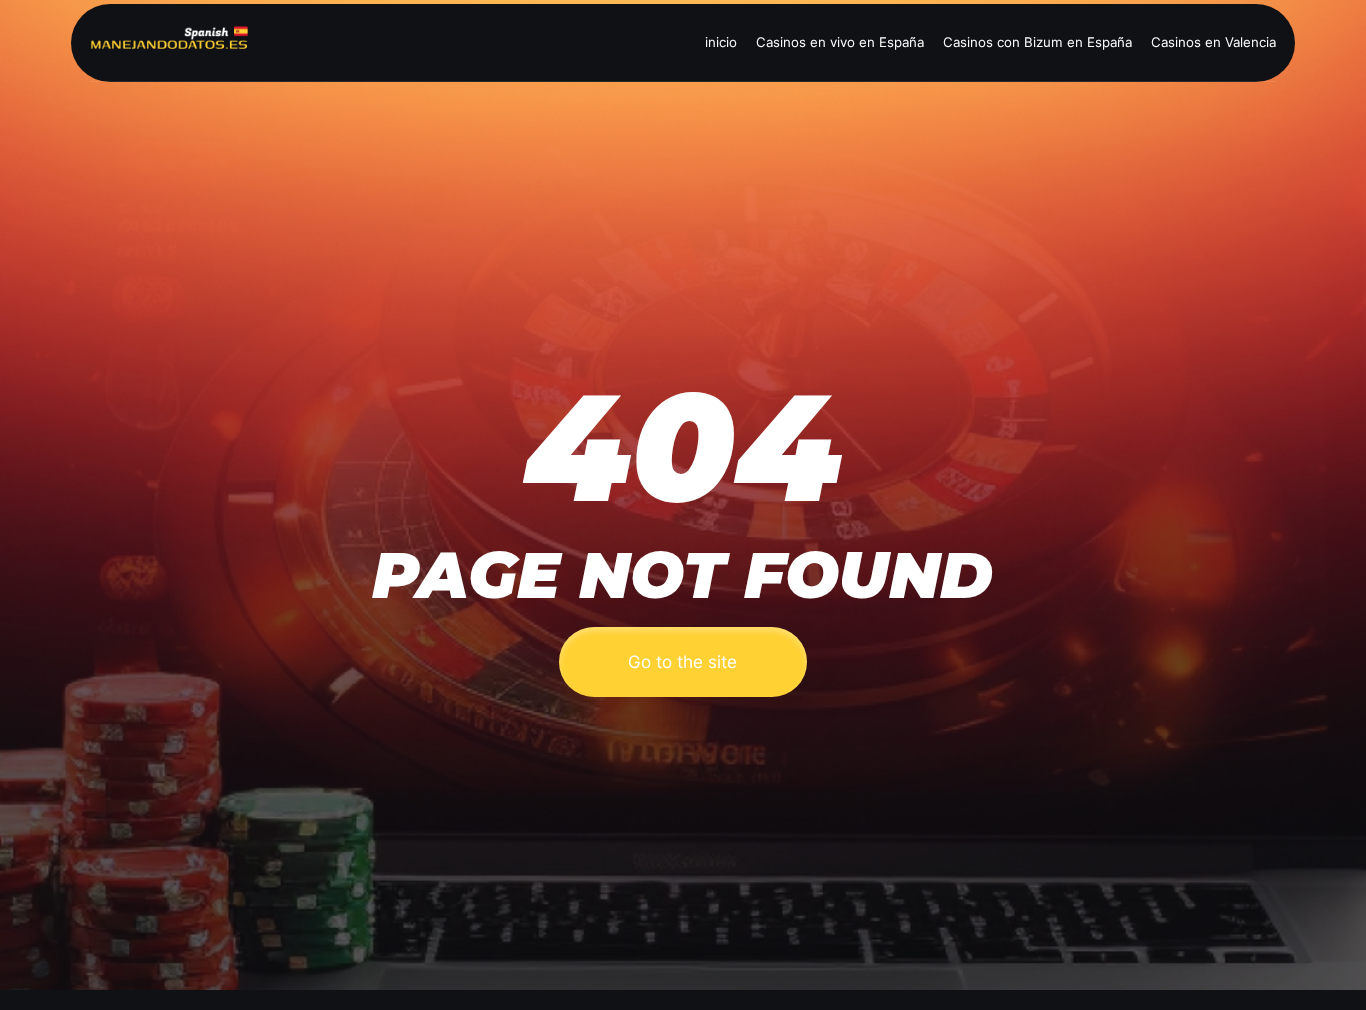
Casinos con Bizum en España (1037, 42)
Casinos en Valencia (1213, 42)
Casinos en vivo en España (840, 42)
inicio (721, 42)
